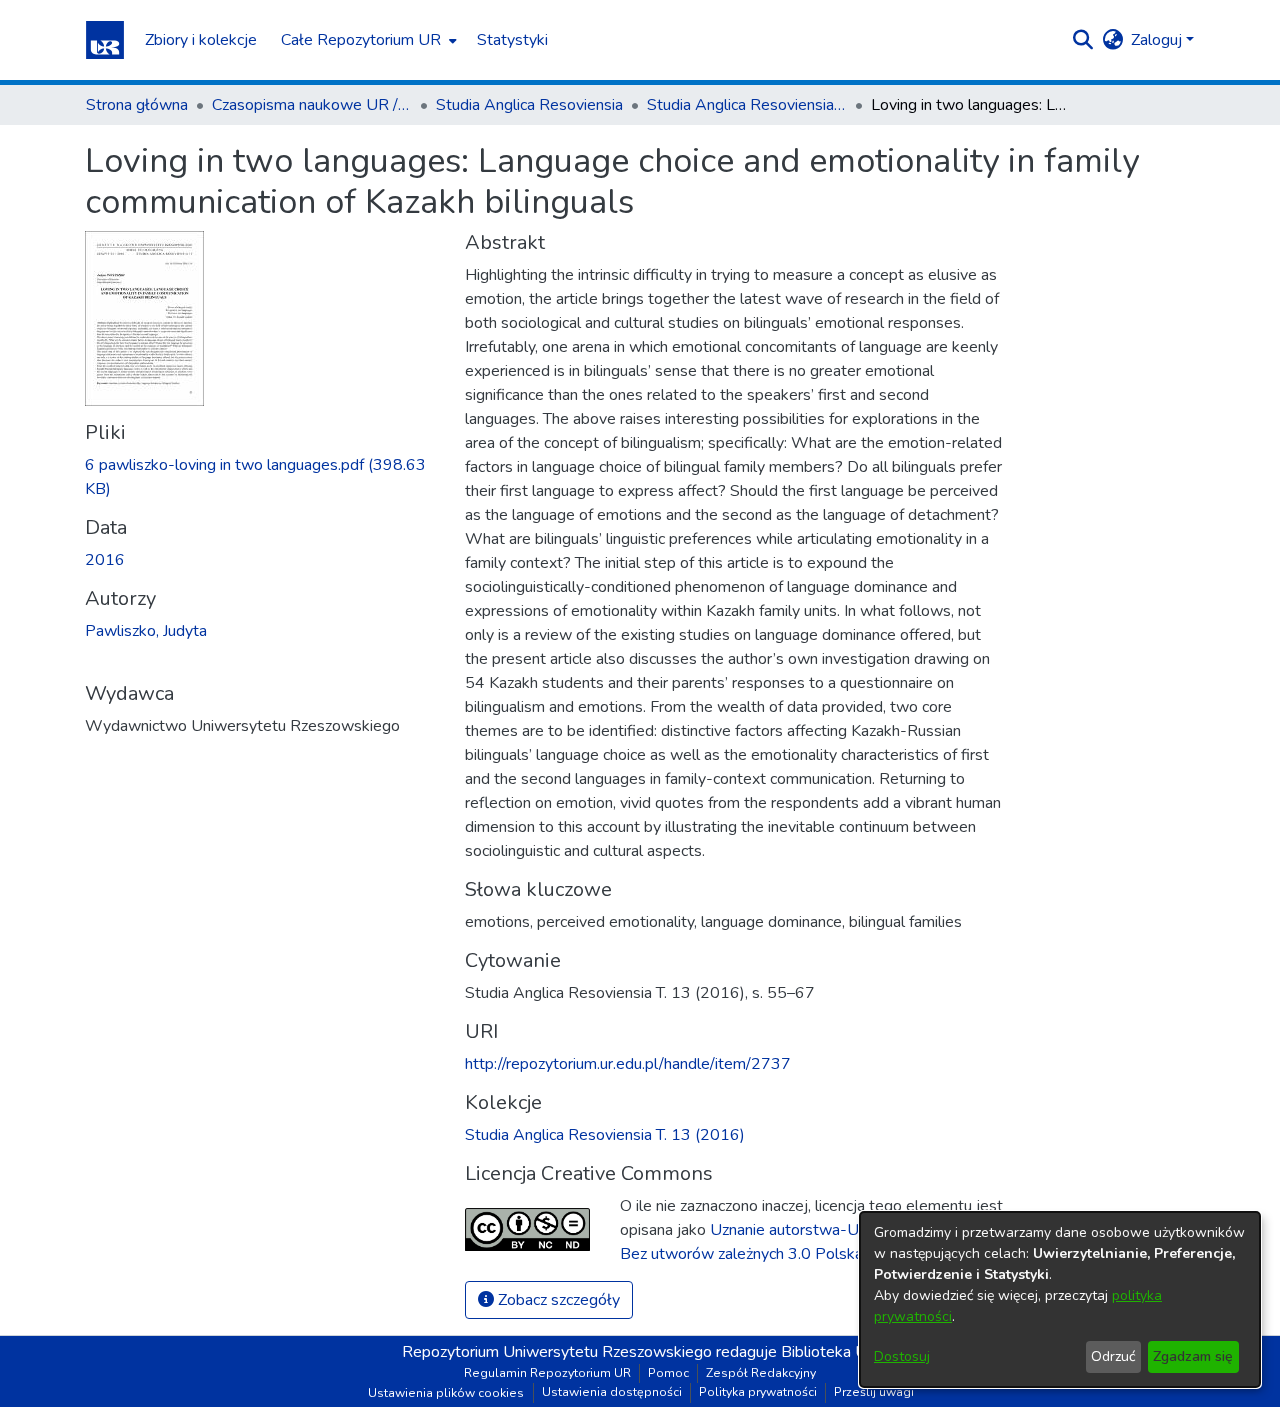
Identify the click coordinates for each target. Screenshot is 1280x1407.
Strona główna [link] (137, 105)
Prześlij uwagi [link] (874, 1392)
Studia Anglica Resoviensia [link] (529, 105)
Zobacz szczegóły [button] (557, 1300)
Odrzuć (1113, 1356)
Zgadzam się (1193, 1356)
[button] (105, 40)
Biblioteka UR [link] (829, 1352)
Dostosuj (902, 1356)
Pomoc (668, 1373)
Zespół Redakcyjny (761, 1373)
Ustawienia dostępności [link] (612, 1392)
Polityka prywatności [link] (758, 1392)
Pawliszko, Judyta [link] (146, 631)
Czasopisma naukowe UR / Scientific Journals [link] (312, 105)
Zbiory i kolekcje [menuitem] (201, 40)
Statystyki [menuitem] (512, 40)
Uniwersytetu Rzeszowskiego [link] (607, 1352)
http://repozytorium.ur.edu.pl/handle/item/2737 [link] (628, 1064)
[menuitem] (367, 40)
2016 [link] (105, 560)
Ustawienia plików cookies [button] (446, 1393)
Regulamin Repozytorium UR (547, 1373)
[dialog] (1060, 1299)
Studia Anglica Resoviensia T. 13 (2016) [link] (747, 105)
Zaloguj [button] (1158, 40)
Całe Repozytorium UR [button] (361, 40)
